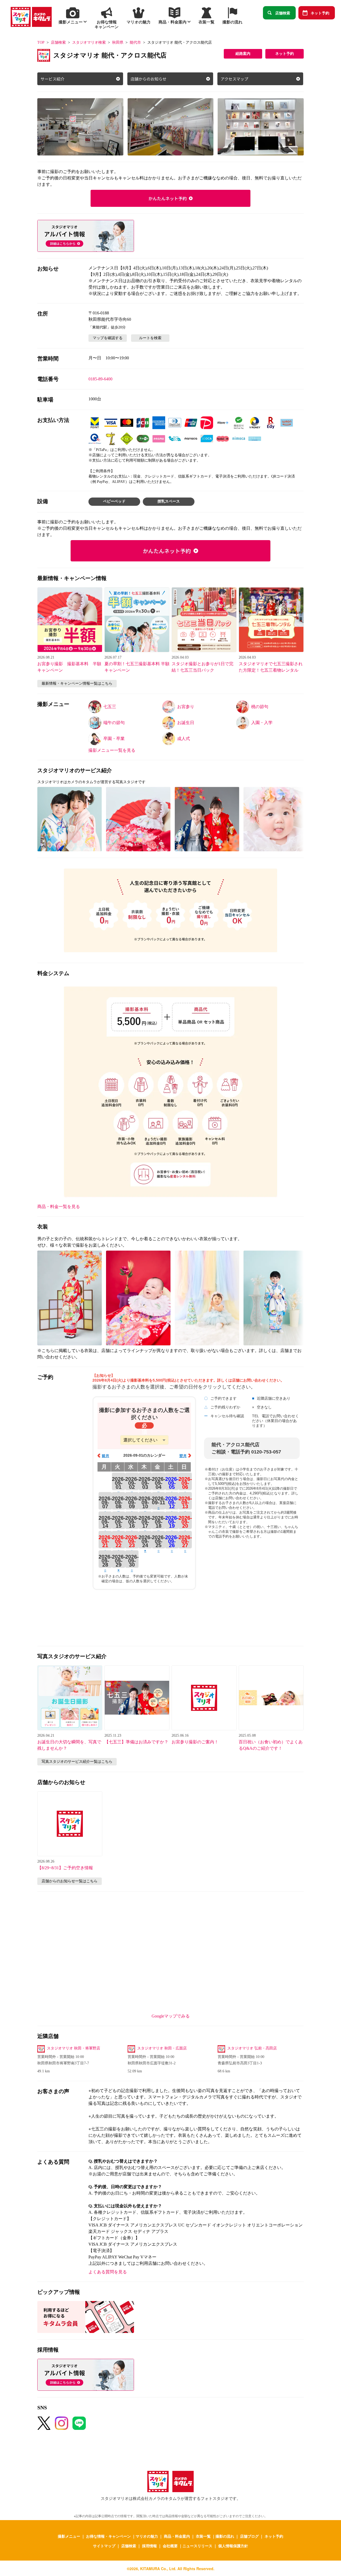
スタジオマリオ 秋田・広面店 (162, 2048)
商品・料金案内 (177, 2536)
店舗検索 (283, 13)
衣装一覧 (203, 2536)
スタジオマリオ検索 (89, 42)
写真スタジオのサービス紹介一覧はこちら (77, 1762)
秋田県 (118, 42)
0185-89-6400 (100, 379)
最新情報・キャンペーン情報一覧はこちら (77, 683)
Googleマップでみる (171, 2016)
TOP (41, 42)
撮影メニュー (69, 2536)
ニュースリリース (197, 2546)
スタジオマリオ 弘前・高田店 (252, 2048)
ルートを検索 (150, 338)
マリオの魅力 (147, 2536)
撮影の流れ (225, 2536)
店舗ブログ (249, 2536)
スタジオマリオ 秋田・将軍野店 (74, 2048)
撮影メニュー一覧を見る (112, 750)
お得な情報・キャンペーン (108, 2536)
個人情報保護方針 (233, 2546)
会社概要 (170, 2546)
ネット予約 (320, 13)
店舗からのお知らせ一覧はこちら (70, 1881)
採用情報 (149, 2546)
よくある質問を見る (108, 2272)
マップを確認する (108, 338)
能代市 (135, 42)
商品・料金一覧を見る (59, 1207)
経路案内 (243, 54)
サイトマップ (104, 2546)
